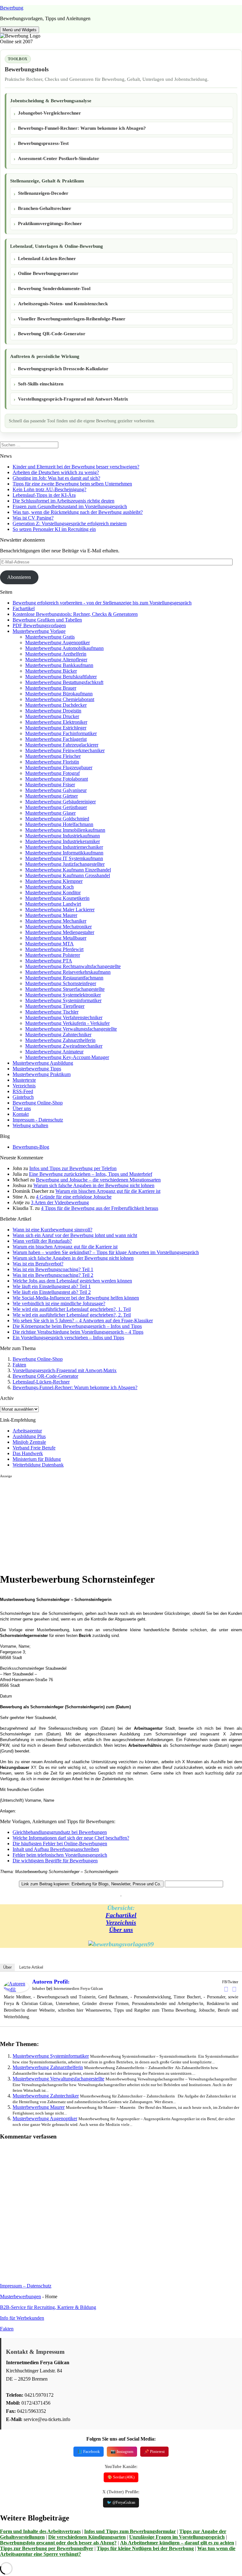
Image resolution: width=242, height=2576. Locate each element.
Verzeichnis (24, 1086)
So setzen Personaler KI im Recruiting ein (54, 529)
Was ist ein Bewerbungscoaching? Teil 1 (53, 1269)
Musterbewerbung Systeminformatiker (63, 1000)
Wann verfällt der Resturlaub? (42, 1241)
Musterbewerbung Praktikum (42, 1074)
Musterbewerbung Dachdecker (56, 705)
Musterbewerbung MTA (49, 944)
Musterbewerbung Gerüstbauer (56, 807)
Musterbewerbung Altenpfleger (56, 660)
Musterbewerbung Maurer (51, 915)
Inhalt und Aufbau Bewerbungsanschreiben (56, 1849)
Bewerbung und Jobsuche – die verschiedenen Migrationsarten (98, 1180)
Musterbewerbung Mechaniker (56, 921)
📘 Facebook (89, 2451)
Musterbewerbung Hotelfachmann (59, 824)
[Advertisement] (121, 1523)
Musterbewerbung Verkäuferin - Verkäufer (67, 1023)
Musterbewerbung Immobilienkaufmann (65, 830)
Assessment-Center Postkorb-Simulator (59, 158)
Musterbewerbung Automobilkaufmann (64, 648)
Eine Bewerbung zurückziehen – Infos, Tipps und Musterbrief (91, 1174)
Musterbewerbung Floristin (52, 762)
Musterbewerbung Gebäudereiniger (60, 802)
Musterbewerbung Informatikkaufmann (64, 853)
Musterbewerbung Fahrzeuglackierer (62, 745)
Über (7, 1967)
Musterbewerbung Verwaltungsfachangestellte (71, 1029)
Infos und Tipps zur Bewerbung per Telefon (73, 1168)
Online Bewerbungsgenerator (48, 273)
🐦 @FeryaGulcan (121, 2502)
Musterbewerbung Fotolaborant (57, 779)
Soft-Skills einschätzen (41, 384)
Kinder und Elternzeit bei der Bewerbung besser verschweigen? (76, 467)
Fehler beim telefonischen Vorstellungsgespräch (60, 1855)
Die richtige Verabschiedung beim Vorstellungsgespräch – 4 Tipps (78, 1332)
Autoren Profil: (51, 1982)
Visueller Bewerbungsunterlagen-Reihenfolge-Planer (72, 319)
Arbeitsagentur (27, 1431)
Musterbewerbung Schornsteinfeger (61, 983)
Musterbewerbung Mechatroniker (58, 927)
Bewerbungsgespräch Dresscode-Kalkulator (63, 369)
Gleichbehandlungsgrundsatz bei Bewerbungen (60, 1832)
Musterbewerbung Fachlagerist (56, 739)
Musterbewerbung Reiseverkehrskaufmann (68, 972)
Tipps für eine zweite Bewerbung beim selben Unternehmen (72, 484)
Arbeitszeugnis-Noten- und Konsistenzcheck (63, 304)
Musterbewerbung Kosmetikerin (57, 898)
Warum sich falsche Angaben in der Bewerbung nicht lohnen (94, 1185)
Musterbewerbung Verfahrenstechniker (64, 1017)
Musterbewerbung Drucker (52, 716)
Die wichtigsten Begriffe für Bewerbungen (55, 1861)
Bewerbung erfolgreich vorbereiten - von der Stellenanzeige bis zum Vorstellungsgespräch (102, 603)
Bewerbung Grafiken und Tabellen (47, 620)
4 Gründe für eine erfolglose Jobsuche (74, 1197)
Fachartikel (24, 608)
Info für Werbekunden (22, 2318)
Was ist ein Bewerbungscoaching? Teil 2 (53, 1275)
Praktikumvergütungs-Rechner (50, 223)
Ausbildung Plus (29, 1436)
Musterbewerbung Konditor (53, 892)
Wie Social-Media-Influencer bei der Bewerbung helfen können (76, 1298)
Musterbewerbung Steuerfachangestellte (65, 989)
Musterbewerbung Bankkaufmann (59, 665)
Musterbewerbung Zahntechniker (58, 1035)
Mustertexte (24, 1080)
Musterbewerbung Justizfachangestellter (65, 864)
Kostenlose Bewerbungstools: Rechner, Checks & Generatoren (75, 614)
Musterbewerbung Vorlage (39, 631)
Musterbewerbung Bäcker (51, 671)
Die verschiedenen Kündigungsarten (87, 2537)
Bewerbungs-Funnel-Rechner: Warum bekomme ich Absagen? (82, 128)
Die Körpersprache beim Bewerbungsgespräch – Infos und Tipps (77, 1326)
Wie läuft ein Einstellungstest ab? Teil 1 (52, 1286)
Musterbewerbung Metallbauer (56, 938)
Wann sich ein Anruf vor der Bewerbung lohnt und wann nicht (75, 1235)
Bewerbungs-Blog (31, 1147)
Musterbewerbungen (20, 2296)
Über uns (22, 1108)
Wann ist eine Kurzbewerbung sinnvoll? (52, 1230)
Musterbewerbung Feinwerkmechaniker (65, 750)
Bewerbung (12, 8)
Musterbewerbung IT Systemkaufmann (64, 858)
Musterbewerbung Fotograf (52, 773)
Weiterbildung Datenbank (38, 1465)
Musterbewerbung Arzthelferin (56, 654)
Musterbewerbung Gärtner (52, 796)
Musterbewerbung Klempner (54, 881)
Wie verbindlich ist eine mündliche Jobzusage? (59, 1303)
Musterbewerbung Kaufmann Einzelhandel (68, 870)
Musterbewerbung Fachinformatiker (61, 733)
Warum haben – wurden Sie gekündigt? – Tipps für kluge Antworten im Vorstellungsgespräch (106, 1252)
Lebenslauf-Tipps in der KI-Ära (44, 495)
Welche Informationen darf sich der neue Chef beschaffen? (71, 1838)
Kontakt (21, 1114)
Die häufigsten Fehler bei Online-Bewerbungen (60, 1844)
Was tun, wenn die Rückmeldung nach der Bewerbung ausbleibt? (78, 512)
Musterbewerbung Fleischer (53, 756)
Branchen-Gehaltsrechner (45, 208)
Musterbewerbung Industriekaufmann (63, 836)
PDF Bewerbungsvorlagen (39, 625)
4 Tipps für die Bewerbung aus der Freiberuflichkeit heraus (100, 1208)
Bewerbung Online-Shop (38, 1103)
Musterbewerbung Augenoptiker (58, 643)
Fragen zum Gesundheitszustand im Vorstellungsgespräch (70, 506)
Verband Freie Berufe (34, 1448)
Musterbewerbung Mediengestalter (60, 932)
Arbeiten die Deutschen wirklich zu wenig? (56, 472)
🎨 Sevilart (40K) (121, 2477)
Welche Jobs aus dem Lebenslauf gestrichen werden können (72, 1281)
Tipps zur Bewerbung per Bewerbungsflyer (47, 2548)
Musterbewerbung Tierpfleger (55, 1006)
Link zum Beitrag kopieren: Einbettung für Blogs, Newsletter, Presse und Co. (91, 1884)
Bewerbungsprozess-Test (43, 143)
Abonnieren (19, 577)
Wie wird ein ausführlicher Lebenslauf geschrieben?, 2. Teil (72, 1315)
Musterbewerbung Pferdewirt (54, 949)
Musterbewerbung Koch (49, 887)
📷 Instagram (122, 2451)
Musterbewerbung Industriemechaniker (64, 847)
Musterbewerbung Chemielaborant (60, 699)
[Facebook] (226, 1989)
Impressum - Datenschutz (38, 1120)
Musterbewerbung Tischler (52, 1012)
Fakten (19, 1365)
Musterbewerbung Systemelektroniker (63, 995)
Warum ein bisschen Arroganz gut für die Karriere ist (108, 1191)
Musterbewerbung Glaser (50, 813)
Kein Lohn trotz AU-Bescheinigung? (49, 489)
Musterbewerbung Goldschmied (57, 819)
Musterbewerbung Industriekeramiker (63, 841)
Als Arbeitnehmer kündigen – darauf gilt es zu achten (177, 2543)
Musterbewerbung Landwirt (53, 904)
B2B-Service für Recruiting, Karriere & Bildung (48, 2307)
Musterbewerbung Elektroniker (56, 722)
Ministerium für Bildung (37, 1459)
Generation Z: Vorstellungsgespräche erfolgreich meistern (70, 524)
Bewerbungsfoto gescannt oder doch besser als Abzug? (58, 2543)
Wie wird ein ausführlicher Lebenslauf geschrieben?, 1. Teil (72, 1309)
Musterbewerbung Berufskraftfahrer (61, 677)
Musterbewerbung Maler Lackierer (60, 910)
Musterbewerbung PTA (49, 961)
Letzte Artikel (31, 1967)
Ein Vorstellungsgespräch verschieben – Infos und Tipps (68, 1338)
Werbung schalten (30, 1125)
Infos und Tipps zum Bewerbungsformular (130, 2531)
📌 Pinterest (154, 2451)
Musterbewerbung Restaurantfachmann (64, 978)
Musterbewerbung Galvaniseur (56, 790)
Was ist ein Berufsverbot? (38, 1264)
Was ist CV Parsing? (33, 518)
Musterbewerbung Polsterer (53, 955)
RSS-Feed (23, 1091)
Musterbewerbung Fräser (50, 785)
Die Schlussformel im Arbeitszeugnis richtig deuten (63, 501)
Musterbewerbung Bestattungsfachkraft (64, 682)
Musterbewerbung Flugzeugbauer (59, 767)
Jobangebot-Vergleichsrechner (49, 113)
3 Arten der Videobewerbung (60, 1202)
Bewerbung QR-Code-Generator (52, 334)
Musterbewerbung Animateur (54, 1052)
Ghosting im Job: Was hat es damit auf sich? (56, 478)
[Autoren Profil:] (16, 1991)
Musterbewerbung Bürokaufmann (59, 694)
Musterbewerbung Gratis (50, 637)
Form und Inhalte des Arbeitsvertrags (40, 2531)
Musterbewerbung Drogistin (53, 711)
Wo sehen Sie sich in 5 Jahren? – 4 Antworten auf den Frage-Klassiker (83, 1321)
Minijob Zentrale (29, 1442)
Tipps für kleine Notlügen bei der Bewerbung (145, 2548)
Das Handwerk (28, 1453)
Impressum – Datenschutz (26, 2286)
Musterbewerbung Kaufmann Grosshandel (68, 875)
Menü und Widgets (20, 30)
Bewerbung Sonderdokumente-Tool (54, 289)
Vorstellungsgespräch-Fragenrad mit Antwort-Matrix (73, 399)
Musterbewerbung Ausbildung (43, 1063)
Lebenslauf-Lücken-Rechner (47, 259)
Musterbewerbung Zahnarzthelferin (60, 1040)
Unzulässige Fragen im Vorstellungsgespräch (177, 2537)
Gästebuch (23, 1097)
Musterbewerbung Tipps (37, 1069)
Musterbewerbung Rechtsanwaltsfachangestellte (73, 966)
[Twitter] (234, 1989)
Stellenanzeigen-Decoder (43, 193)
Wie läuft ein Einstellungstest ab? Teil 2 (52, 1292)
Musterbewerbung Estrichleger (56, 728)
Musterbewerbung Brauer (51, 688)
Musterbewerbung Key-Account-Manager (67, 1057)
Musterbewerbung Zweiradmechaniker (64, 1046)
